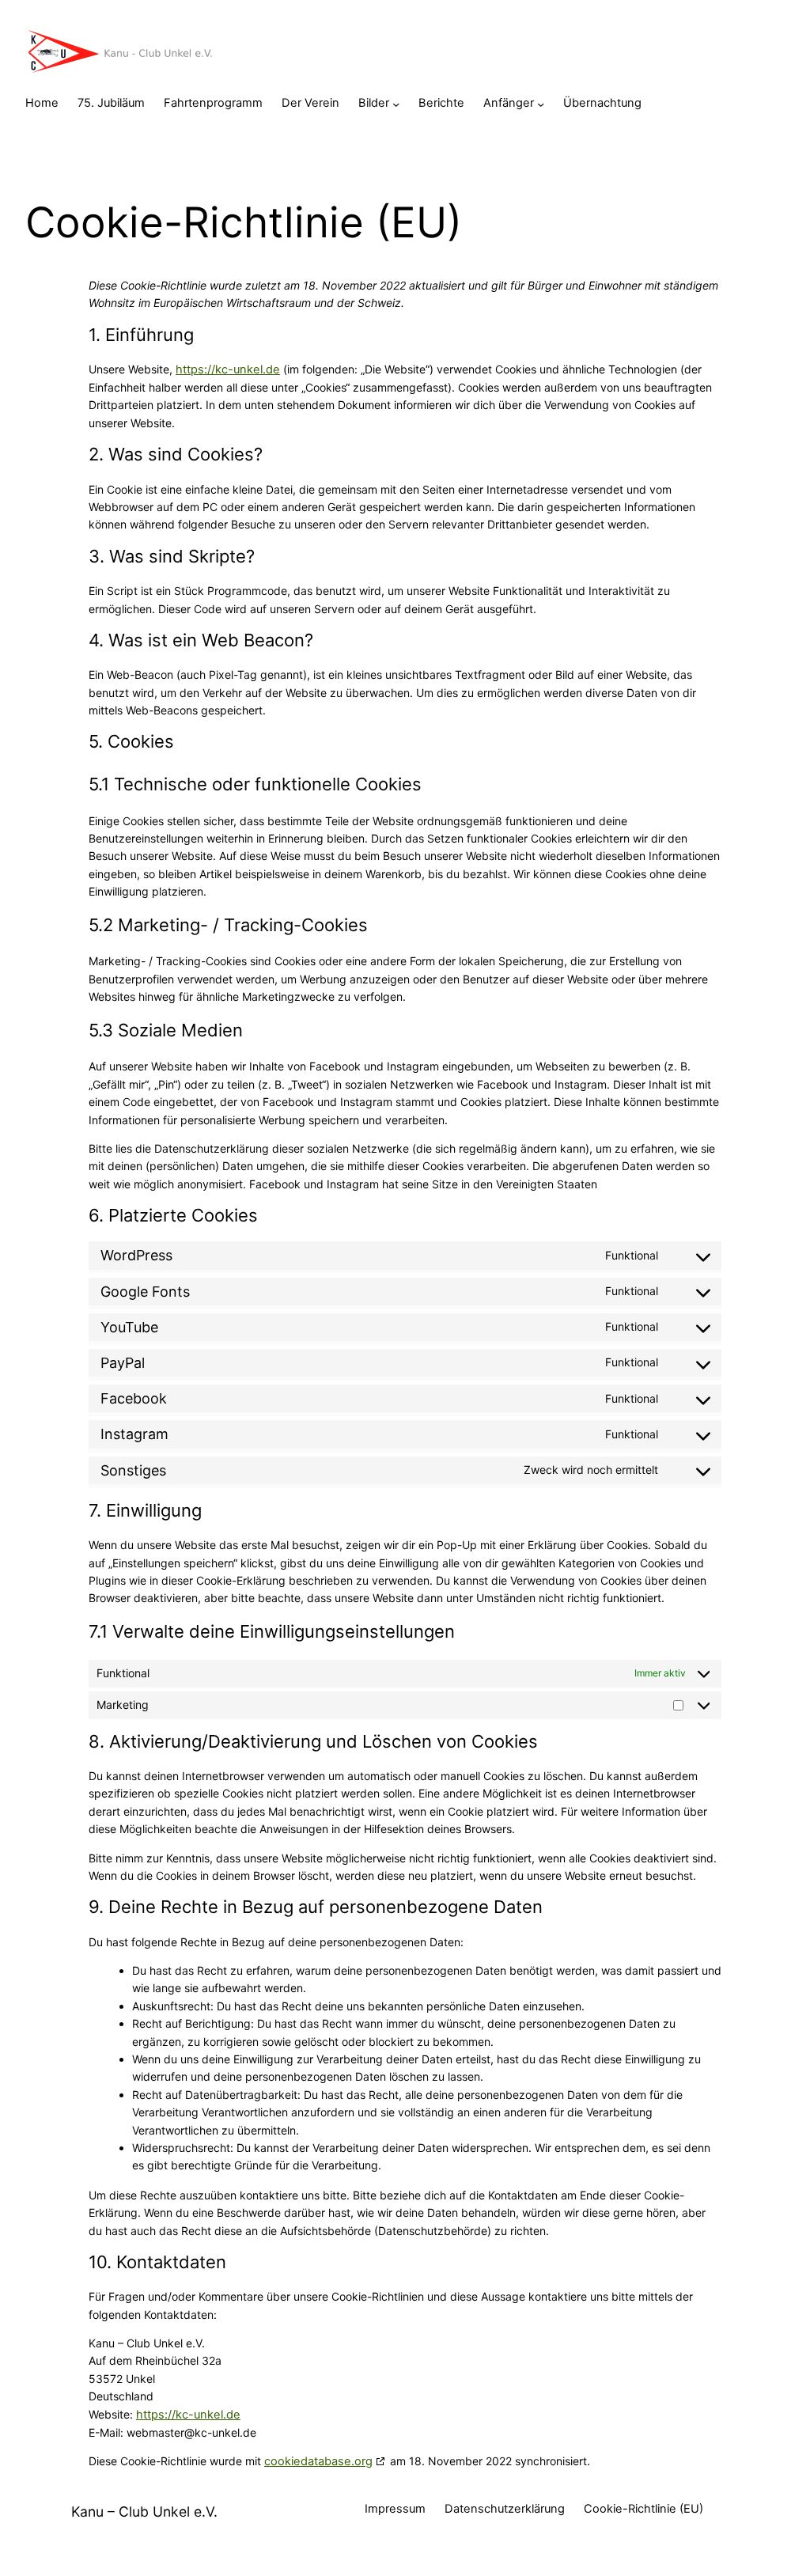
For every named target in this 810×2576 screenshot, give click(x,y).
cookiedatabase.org (318, 2461)
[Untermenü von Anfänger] (541, 103)
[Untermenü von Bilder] (396, 103)
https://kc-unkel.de (228, 369)
